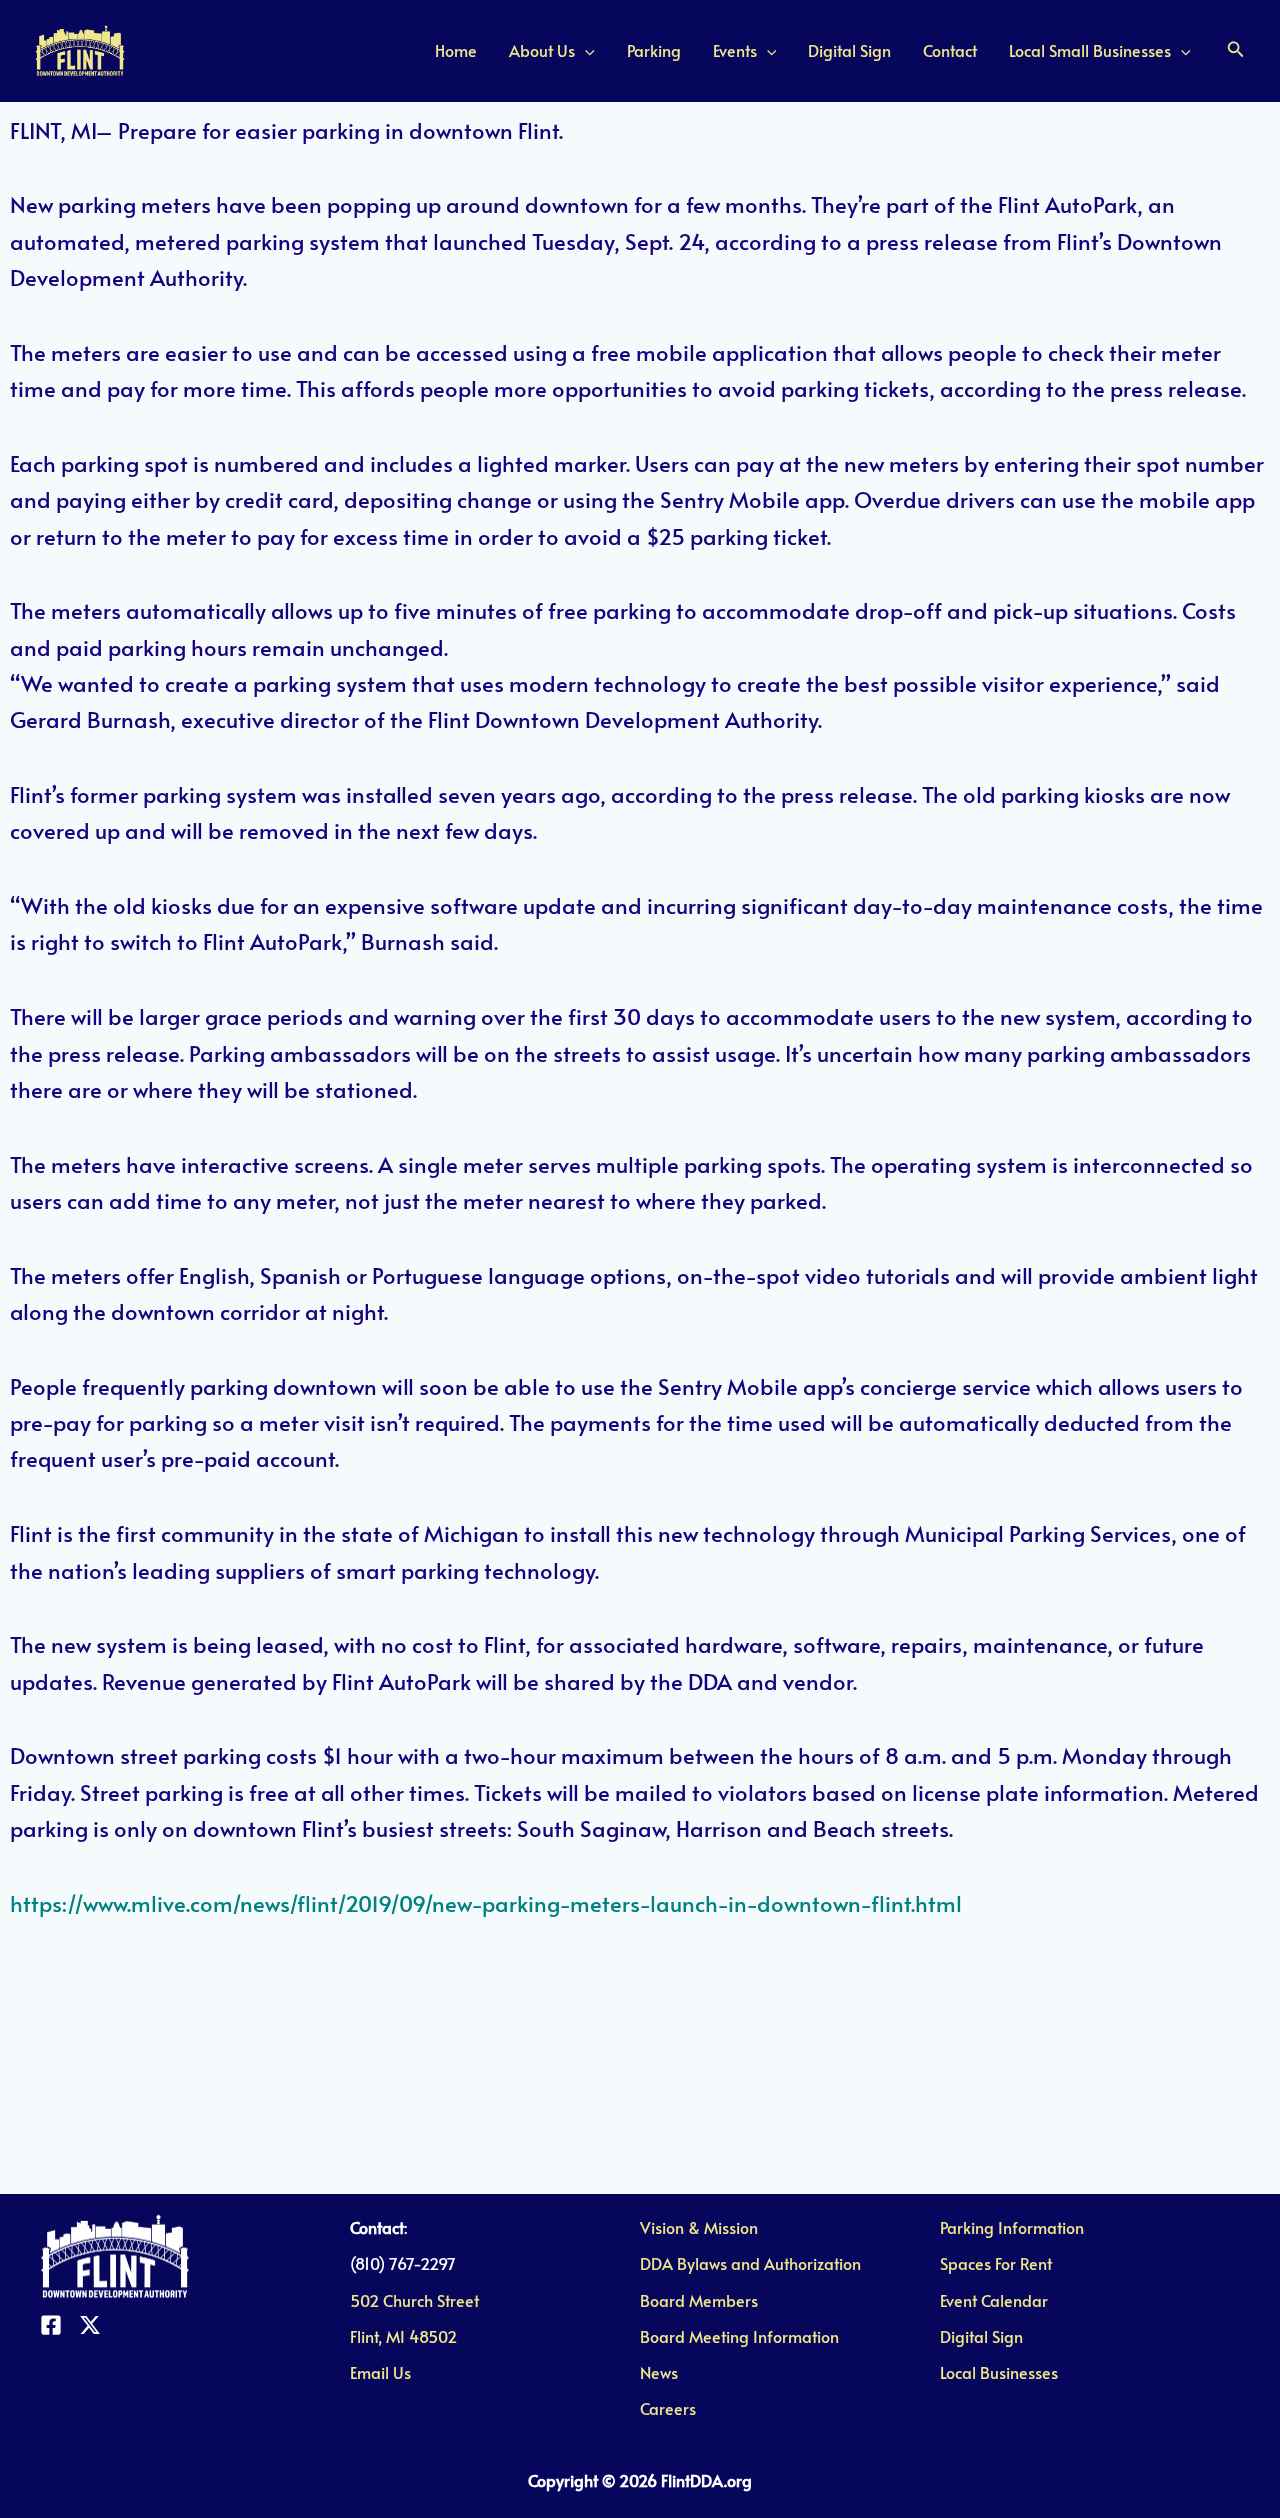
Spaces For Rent (996, 2263)
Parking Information (1012, 2227)
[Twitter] (90, 2325)
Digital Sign (849, 50)
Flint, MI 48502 (403, 2336)
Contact (950, 50)
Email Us (380, 2372)
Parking (654, 50)
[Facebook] (51, 2325)
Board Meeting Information (739, 2336)
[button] (1236, 50)
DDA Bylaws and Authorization (750, 2263)
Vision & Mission (699, 2227)
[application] (585, 50)
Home (456, 50)
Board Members (699, 2300)
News (659, 2372)
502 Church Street (414, 2300)
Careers (668, 2408)
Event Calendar (994, 2300)
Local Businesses (999, 2372)
